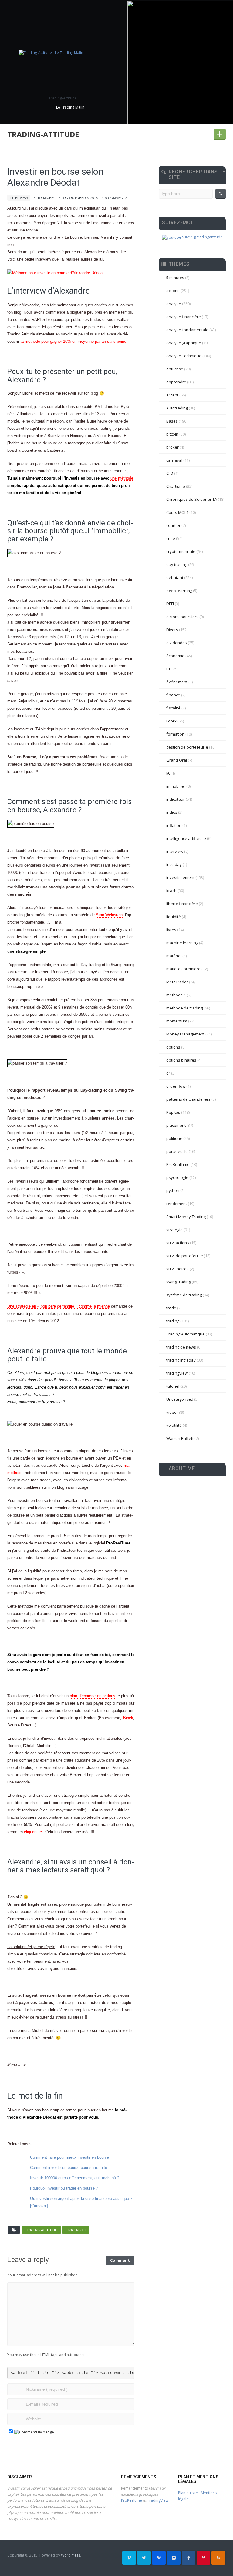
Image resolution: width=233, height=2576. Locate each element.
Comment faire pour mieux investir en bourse (69, 2157)
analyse (174, 304)
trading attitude (41, 2230)
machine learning (182, 943)
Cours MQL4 (177, 512)
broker (172, 447)
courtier (173, 525)
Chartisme (176, 486)
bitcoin (172, 434)
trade (171, 1308)
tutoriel (173, 1386)
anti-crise (175, 369)
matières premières (184, 969)
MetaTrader (177, 982)
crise (171, 538)
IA (168, 773)
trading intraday (181, 1360)
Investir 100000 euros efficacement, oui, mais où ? (75, 2178)
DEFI (170, 604)
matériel (174, 956)
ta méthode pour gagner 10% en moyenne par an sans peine (73, 341)
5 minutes (175, 278)
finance (173, 695)
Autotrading (177, 408)
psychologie (177, 1177)
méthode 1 (176, 995)
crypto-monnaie (181, 551)
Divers (172, 630)
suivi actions (178, 1243)
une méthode (122, 478)
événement (177, 682)
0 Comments (116, 198)
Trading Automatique (186, 1334)
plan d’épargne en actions (93, 1696)
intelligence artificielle (186, 838)
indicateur (176, 799)
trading (173, 1321)
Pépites (173, 1112)
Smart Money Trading (186, 1217)
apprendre (176, 382)
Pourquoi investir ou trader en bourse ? (64, 2188)
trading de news (181, 1347)
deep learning (179, 591)
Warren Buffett (180, 1438)
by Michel (47, 198)
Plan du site (188, 2493)
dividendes (177, 643)
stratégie (174, 1230)
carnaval (174, 460)
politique (174, 1138)
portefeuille (177, 1151)
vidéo (171, 1412)
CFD (170, 473)
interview (19, 198)
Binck (128, 1718)
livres (171, 930)
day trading (177, 564)
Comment (120, 2260)
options (173, 1047)
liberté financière (182, 904)
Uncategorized (180, 1399)
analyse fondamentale (187, 330)
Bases (172, 421)
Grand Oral (177, 760)
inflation (174, 825)
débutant (175, 577)
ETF (169, 669)
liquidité (174, 917)
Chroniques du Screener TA (192, 499)
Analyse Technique (184, 356)
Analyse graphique (184, 343)
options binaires (181, 1060)
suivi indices (177, 1269)
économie (175, 656)
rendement (177, 1204)
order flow (176, 1086)
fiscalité (173, 708)
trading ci (76, 2230)
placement (176, 1125)
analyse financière (184, 317)
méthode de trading (184, 1008)
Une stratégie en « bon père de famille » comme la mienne (59, 1306)
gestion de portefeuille (187, 747)
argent (172, 395)
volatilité (174, 1425)
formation (175, 734)
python (173, 1190)
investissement (180, 877)
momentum (177, 1021)
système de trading (184, 1295)
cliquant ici (33, 1832)
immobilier (176, 786)
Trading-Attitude (43, 134)
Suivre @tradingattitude (202, 237)
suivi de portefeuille (185, 1256)
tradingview (177, 1373)
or (168, 1073)
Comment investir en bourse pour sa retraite (69, 2168)
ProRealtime (132, 2500)
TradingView (158, 2500)
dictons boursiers (182, 617)
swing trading (179, 1282)
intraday (174, 864)
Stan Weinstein (109, 915)
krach (171, 891)
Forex (171, 721)
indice (172, 812)
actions (173, 291)
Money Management (185, 1034)
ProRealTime (178, 1164)
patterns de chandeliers (188, 1099)
